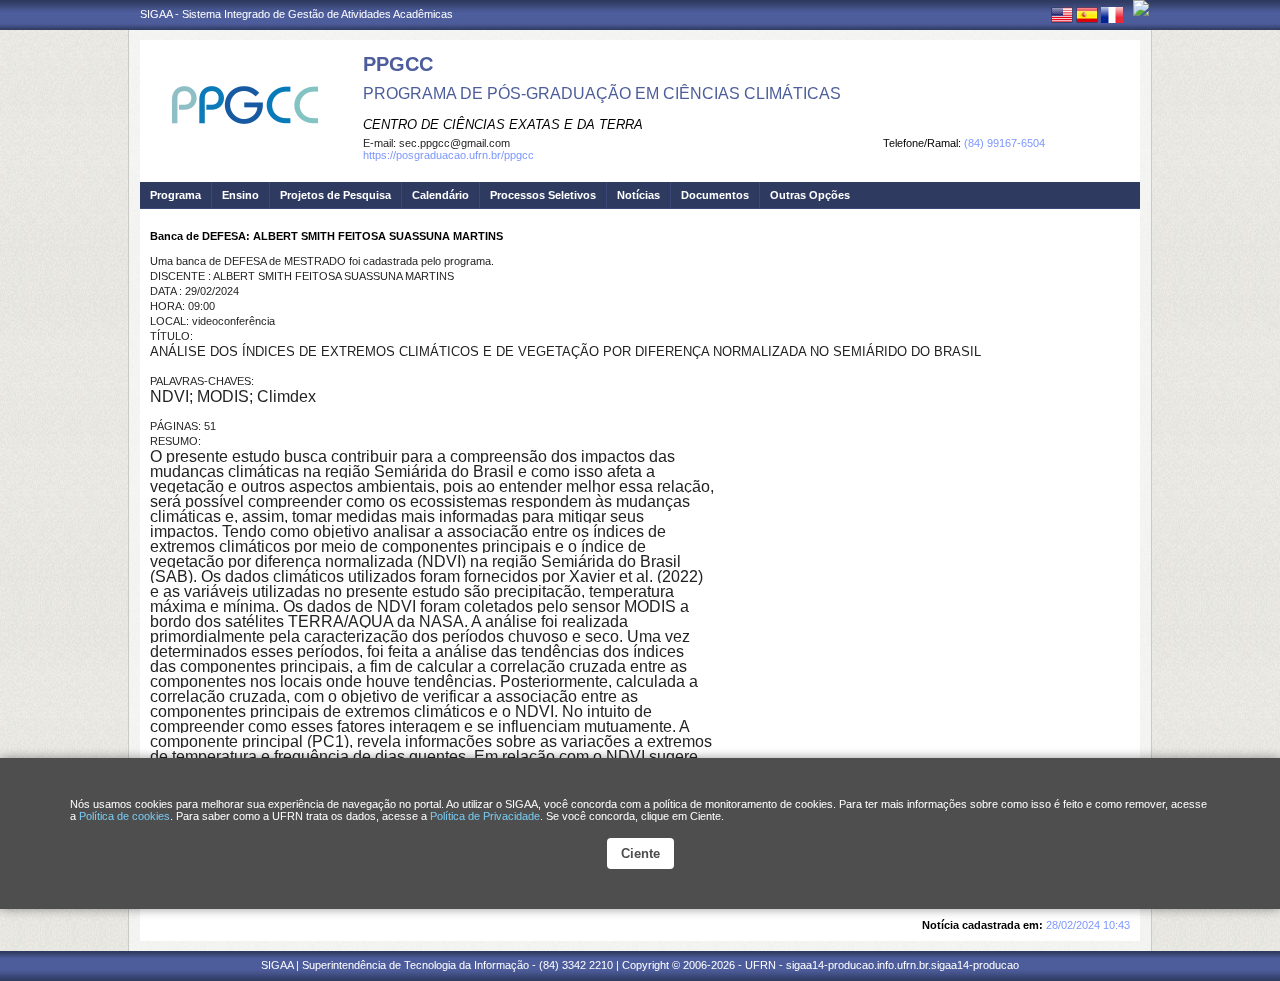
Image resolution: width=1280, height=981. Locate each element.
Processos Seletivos (543, 195)
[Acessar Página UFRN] (1141, 8)
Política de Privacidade (485, 816)
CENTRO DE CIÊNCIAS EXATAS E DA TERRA (503, 124)
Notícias (638, 195)
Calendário (440, 195)
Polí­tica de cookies (124, 816)
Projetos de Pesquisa (335, 195)
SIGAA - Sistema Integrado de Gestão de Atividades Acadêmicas (296, 14)
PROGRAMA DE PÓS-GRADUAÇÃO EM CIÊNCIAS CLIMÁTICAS (602, 93)
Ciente (640, 853)
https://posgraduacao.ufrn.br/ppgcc (448, 155)
